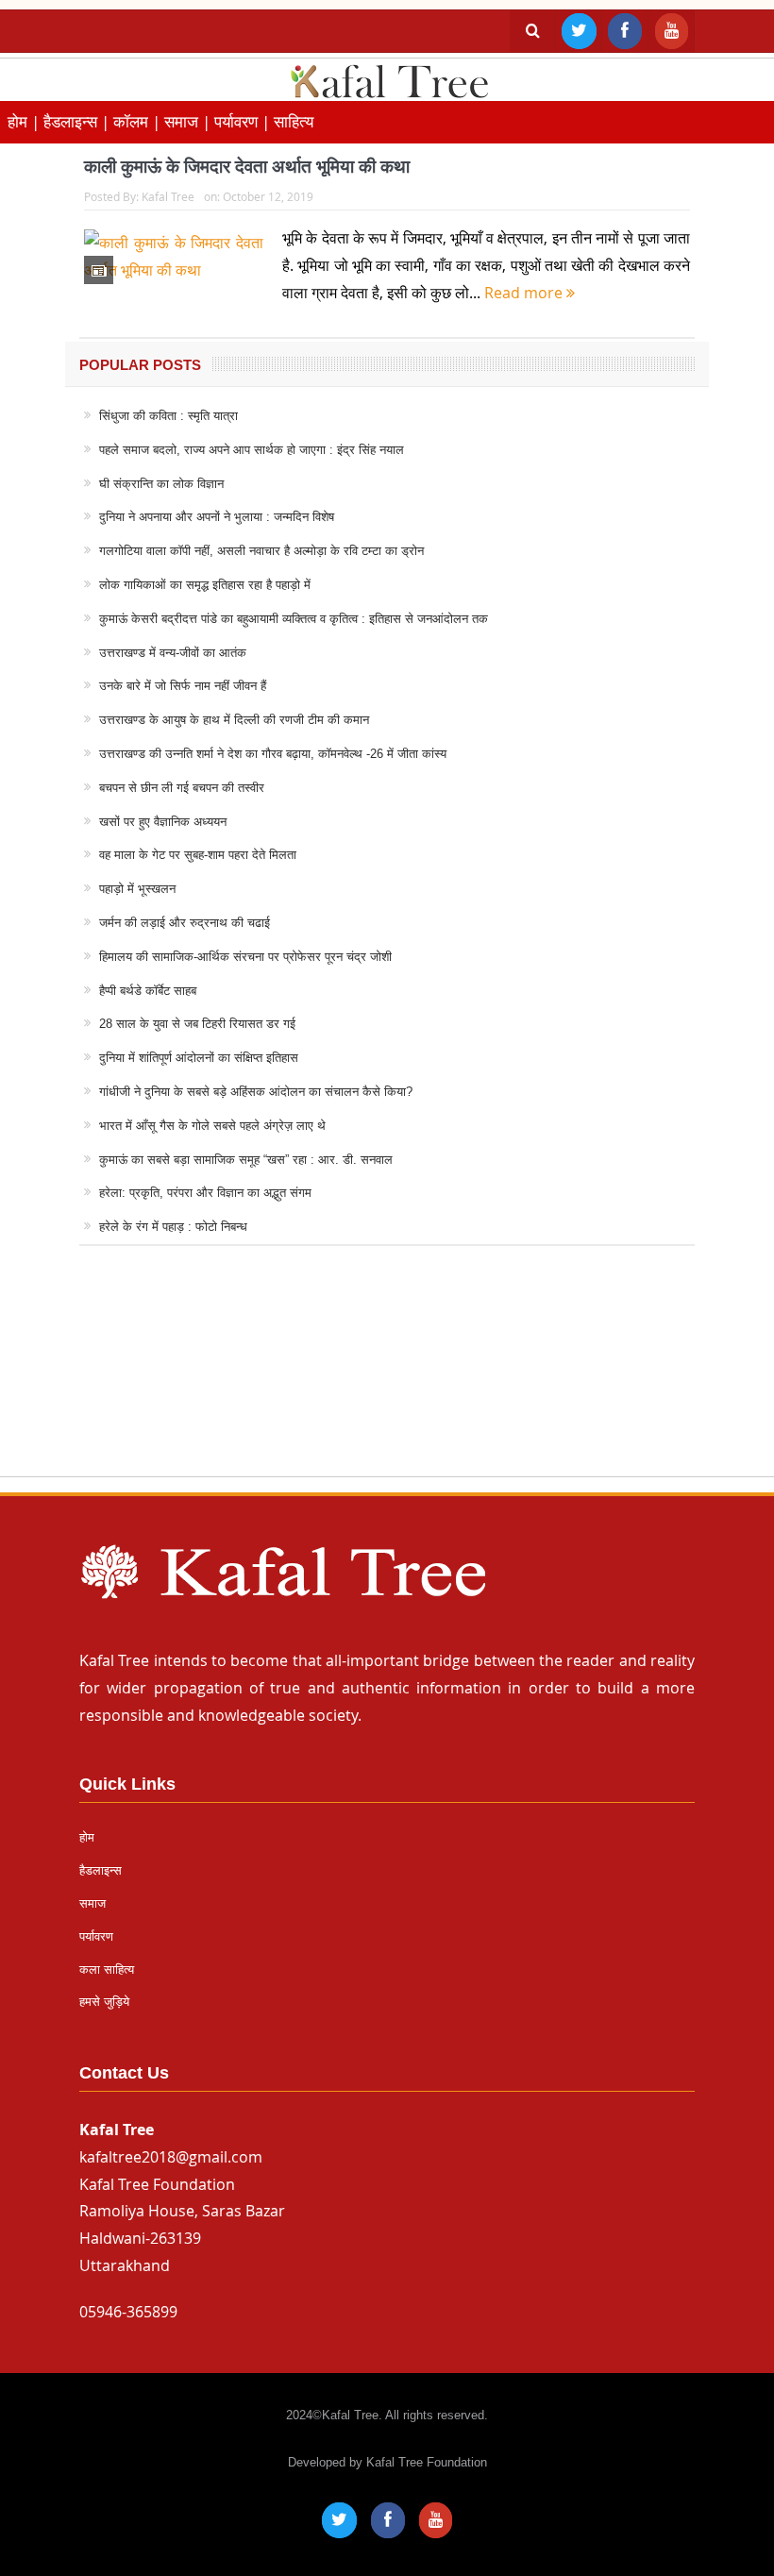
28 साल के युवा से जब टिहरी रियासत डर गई (197, 1024)
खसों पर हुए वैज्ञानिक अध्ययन (163, 822)
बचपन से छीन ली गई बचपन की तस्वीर (182, 788)
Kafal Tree (168, 196)
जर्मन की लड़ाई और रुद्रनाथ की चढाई (185, 923)
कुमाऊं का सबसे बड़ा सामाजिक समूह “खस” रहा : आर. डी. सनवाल (246, 1160)
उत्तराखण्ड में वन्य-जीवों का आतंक (173, 653)
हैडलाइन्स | (78, 121)
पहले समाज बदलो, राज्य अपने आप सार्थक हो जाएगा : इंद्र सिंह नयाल (252, 450)
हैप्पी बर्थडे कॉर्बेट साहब (148, 991)
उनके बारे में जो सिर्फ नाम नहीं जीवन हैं (183, 686)
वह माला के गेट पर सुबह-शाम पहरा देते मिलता (198, 855)
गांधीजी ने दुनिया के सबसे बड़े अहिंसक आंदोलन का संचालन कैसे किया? (256, 1092)
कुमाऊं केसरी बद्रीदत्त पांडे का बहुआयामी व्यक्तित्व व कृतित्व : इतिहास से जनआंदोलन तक (294, 619)
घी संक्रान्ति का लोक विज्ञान (161, 484)
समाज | (189, 121)
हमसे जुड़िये (104, 2002)
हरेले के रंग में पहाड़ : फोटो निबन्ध (173, 1227)
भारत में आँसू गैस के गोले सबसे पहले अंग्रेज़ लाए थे (212, 1126)
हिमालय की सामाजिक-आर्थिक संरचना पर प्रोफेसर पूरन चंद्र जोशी (245, 957)
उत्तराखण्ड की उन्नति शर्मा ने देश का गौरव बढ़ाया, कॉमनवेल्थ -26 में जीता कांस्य (273, 754)
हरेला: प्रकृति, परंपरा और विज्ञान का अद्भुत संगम (205, 1193)
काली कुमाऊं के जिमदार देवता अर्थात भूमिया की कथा (247, 167)
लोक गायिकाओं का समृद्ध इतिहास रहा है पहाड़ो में (205, 585)
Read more (525, 293)
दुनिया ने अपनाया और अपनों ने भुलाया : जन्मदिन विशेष (217, 517)
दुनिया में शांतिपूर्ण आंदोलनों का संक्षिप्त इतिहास (199, 1058)
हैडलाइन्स (101, 1870)
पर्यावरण (96, 1936)
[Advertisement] (387, 1379)
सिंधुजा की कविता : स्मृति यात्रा (168, 416)
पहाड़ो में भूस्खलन (137, 889)
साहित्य (294, 121)
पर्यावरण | (244, 121)
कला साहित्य (107, 1970)
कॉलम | (139, 121)
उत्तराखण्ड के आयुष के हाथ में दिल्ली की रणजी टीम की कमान (234, 720)
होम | (25, 121)
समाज (93, 1903)
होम (87, 1837)
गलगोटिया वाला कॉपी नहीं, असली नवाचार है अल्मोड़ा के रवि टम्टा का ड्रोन (261, 551)
